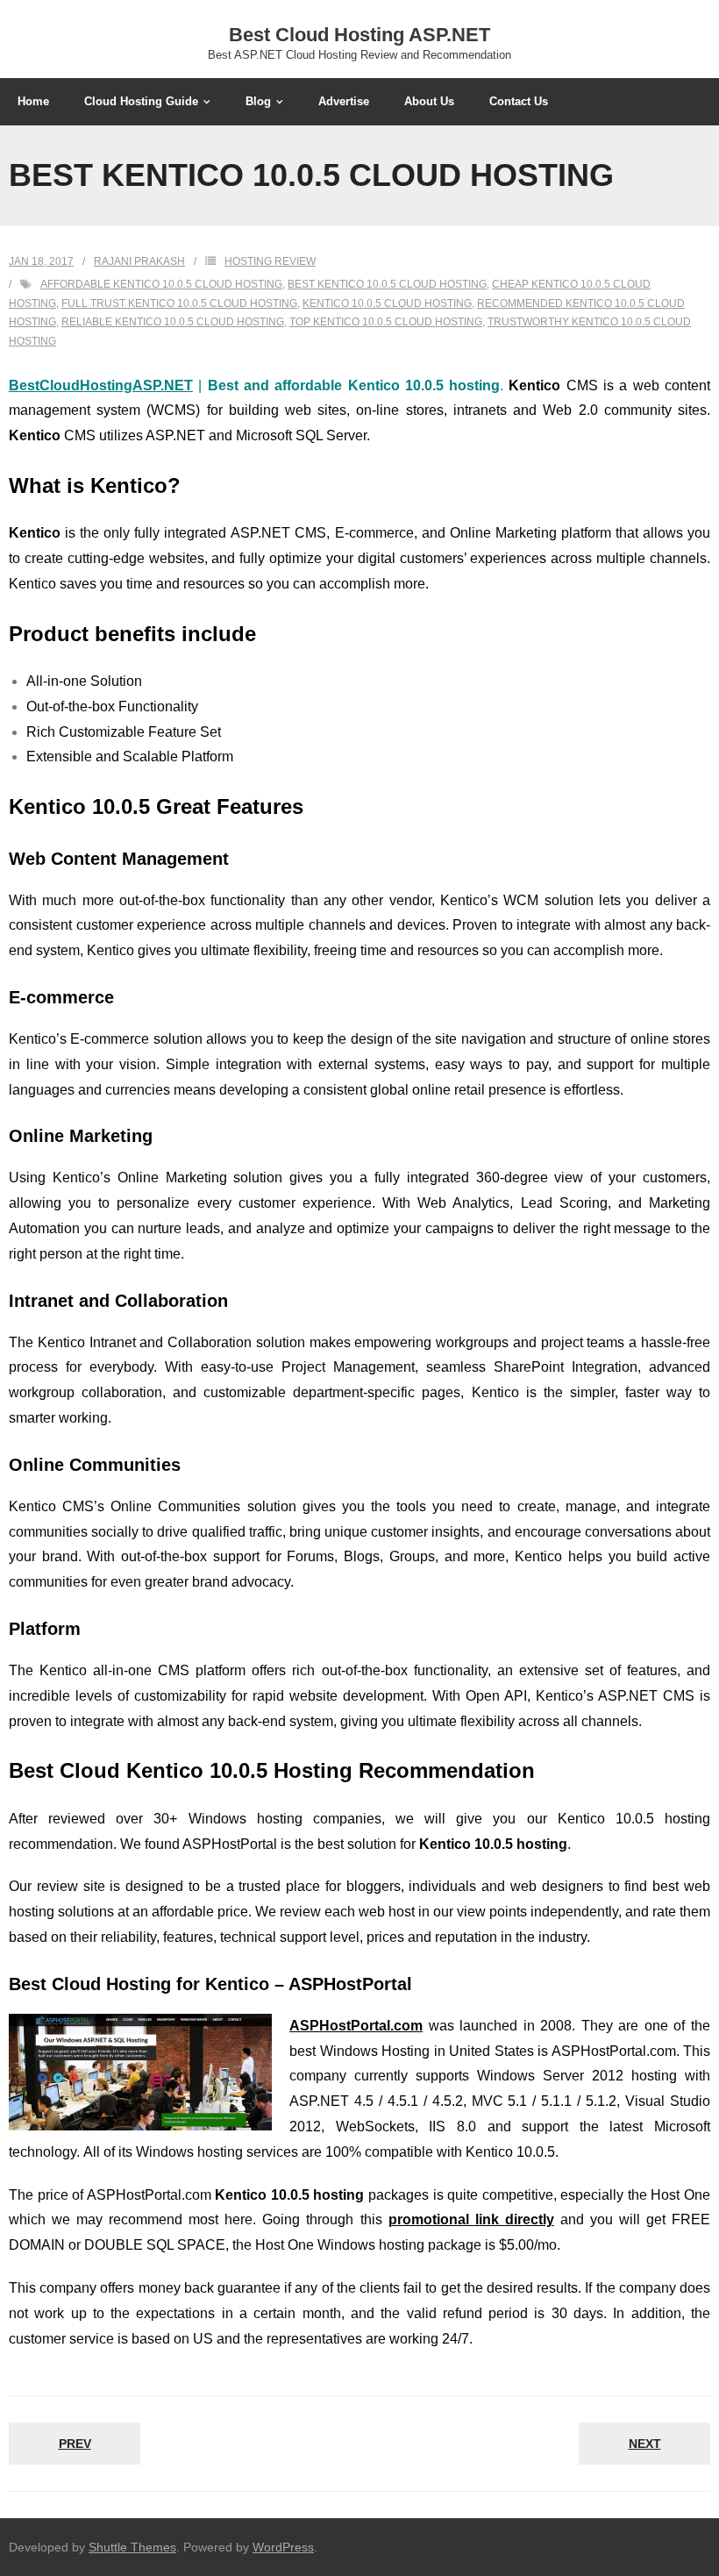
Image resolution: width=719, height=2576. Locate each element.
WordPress (283, 2547)
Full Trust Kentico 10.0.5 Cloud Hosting (179, 303)
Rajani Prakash (139, 261)
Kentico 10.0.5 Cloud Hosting (387, 303)
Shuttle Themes (132, 2547)
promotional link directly (471, 2219)
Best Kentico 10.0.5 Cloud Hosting (387, 284)
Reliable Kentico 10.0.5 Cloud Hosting (173, 322)
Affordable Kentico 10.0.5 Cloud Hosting (161, 284)
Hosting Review (270, 261)
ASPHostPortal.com (356, 2026)
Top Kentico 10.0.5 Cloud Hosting (386, 322)
